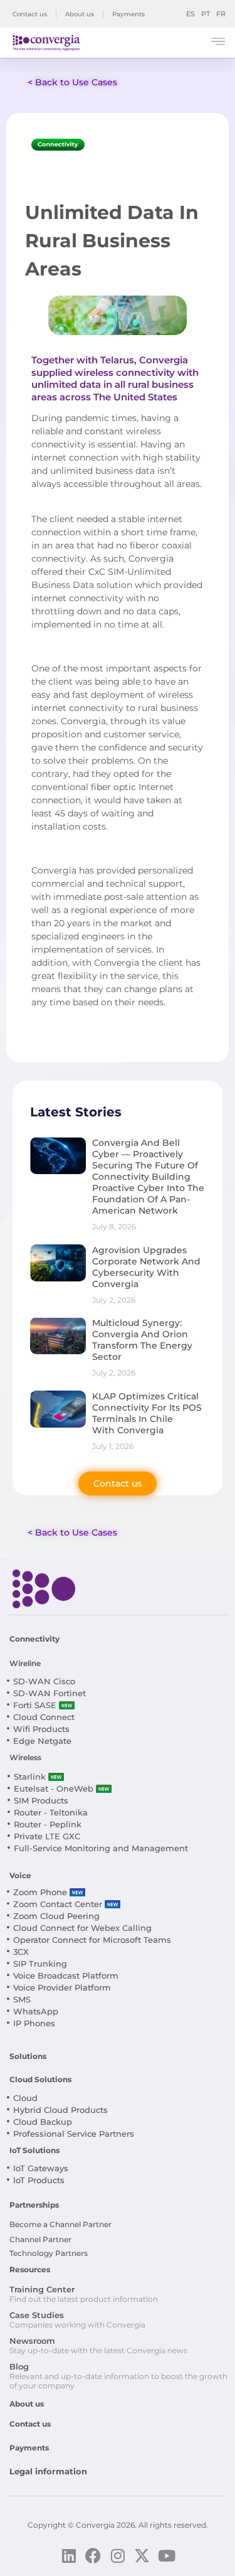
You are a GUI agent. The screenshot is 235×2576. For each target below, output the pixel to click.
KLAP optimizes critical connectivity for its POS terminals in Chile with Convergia (147, 1413)
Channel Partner (40, 2239)
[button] (218, 43)
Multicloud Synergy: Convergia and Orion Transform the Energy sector (142, 1340)
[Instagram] (118, 2556)
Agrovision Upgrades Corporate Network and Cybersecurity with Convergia (146, 1267)
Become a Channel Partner (60, 2224)
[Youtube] (166, 2556)
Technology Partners (49, 2253)
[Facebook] (93, 2556)
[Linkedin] (69, 2556)
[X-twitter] (142, 2556)
